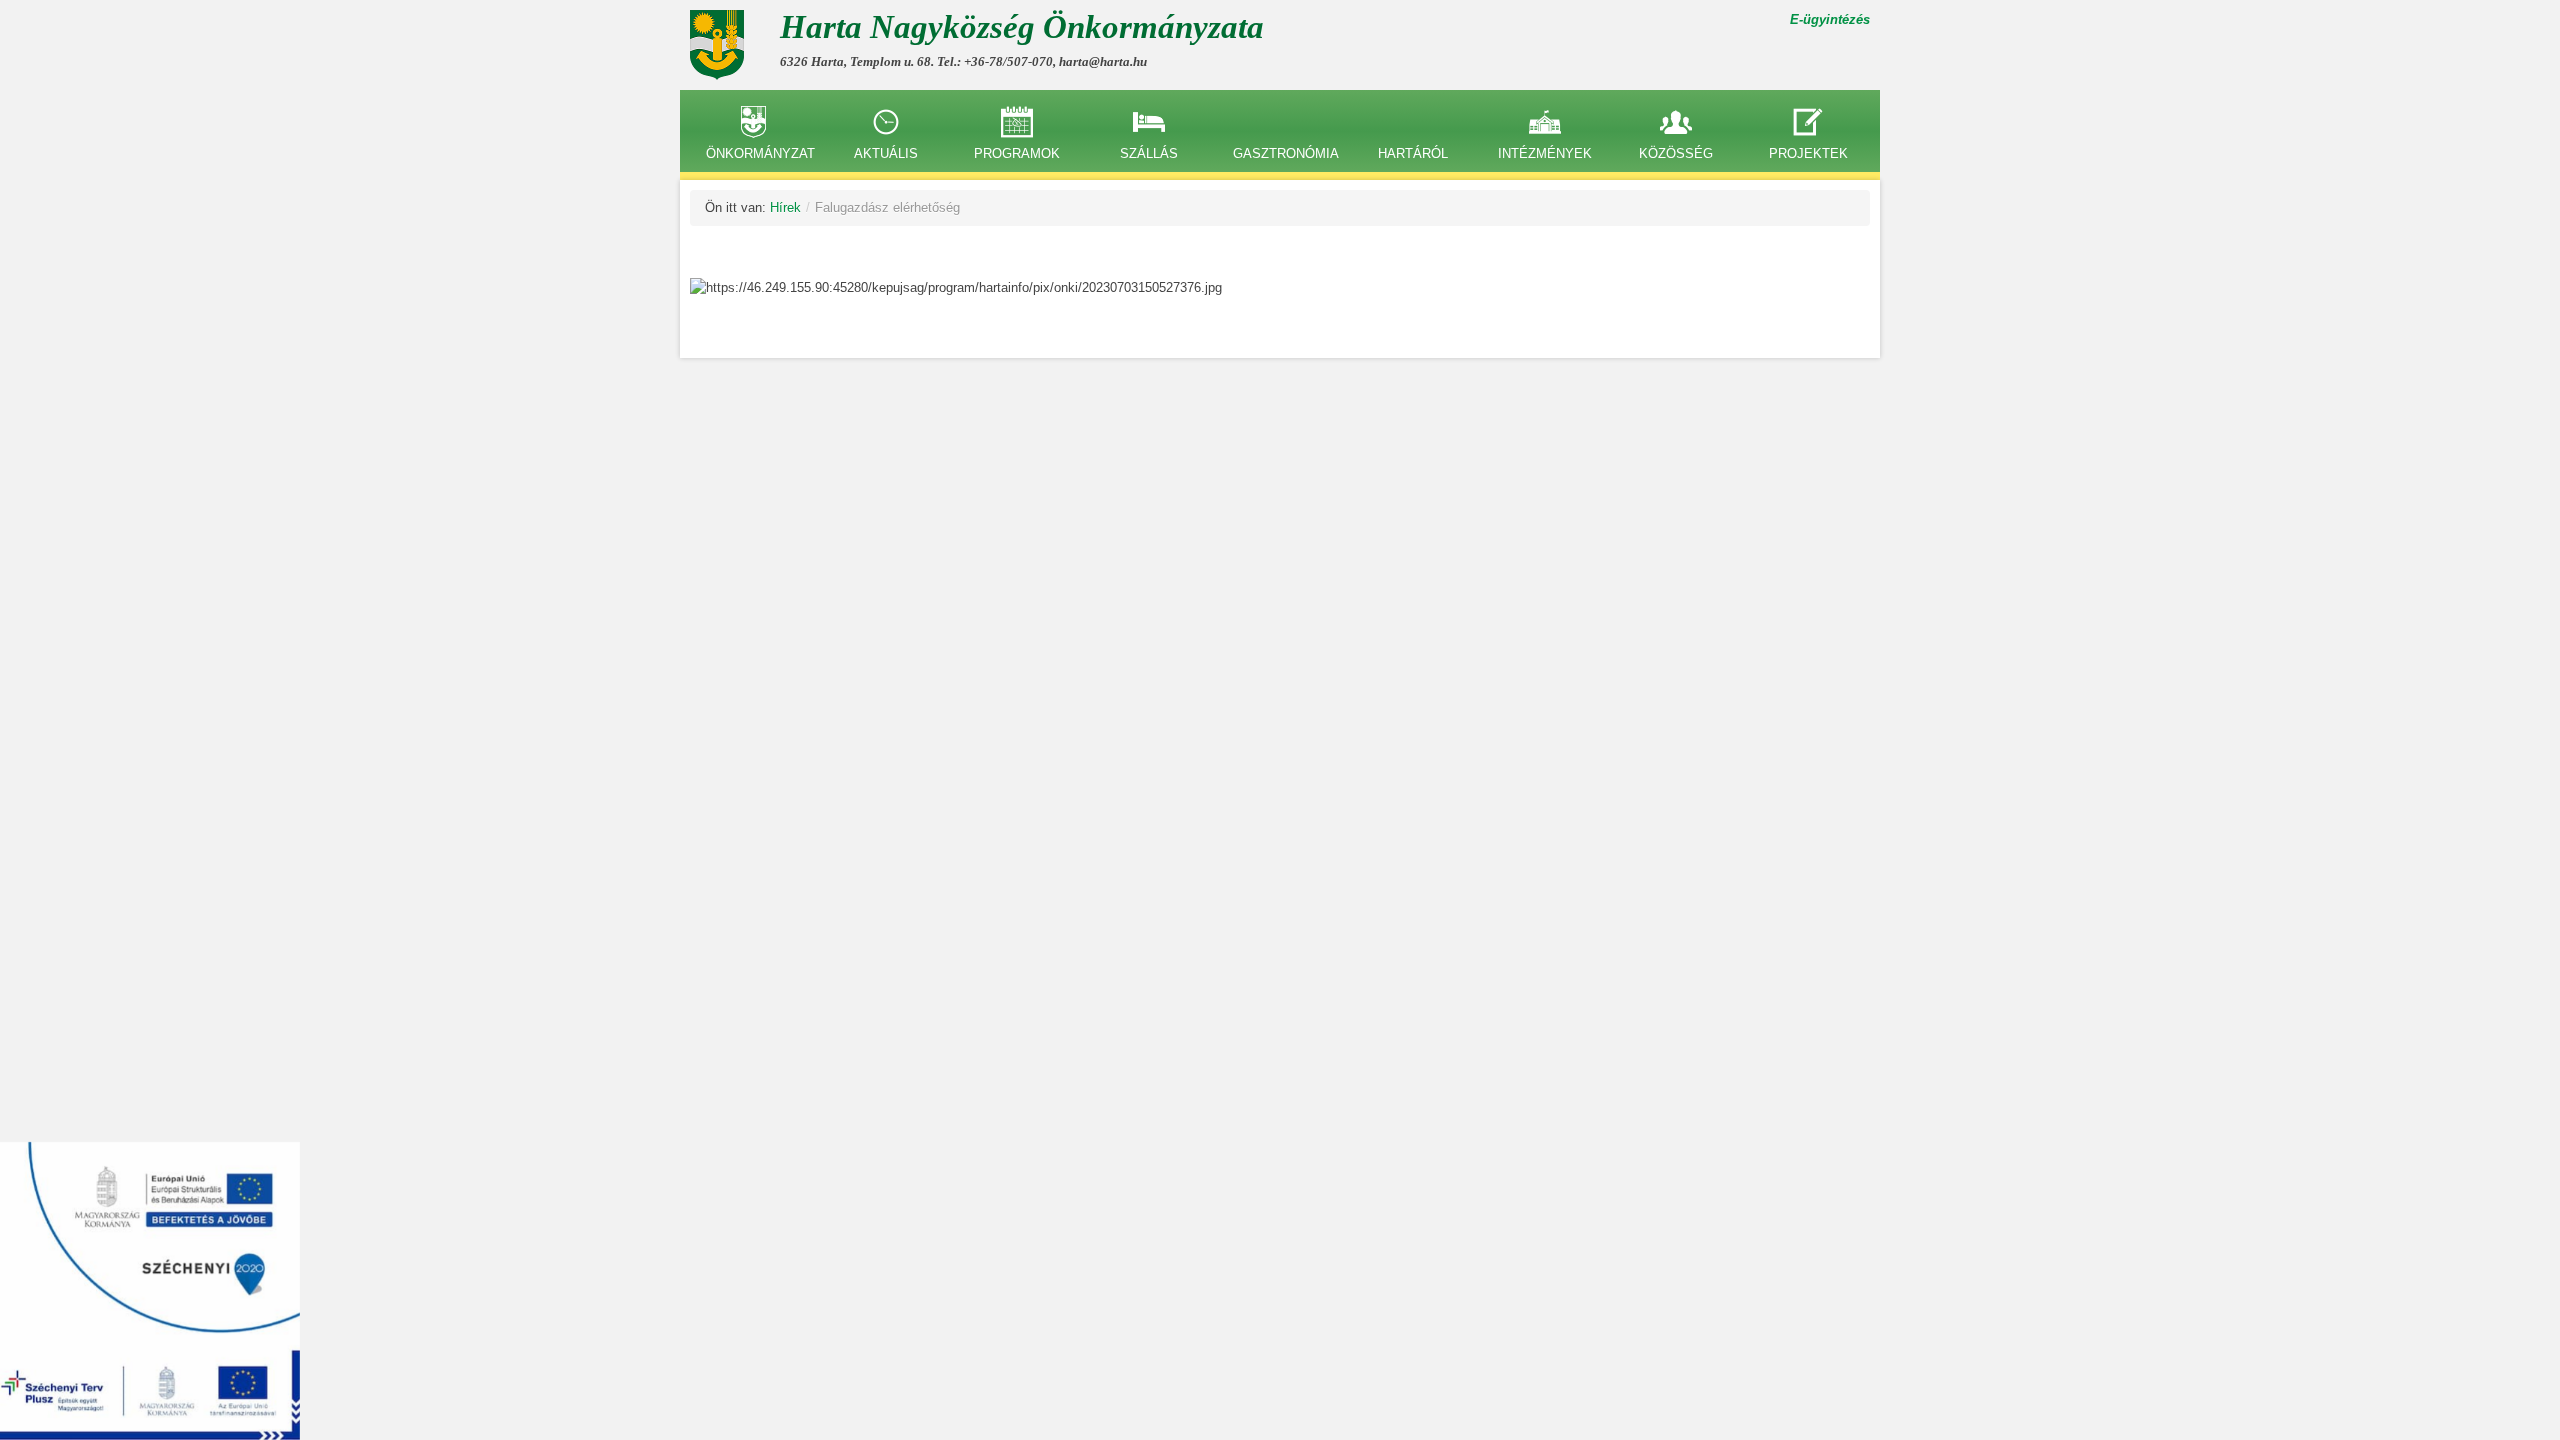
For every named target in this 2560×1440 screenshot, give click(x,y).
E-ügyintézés (1830, 19)
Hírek (785, 207)
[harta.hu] (725, 45)
